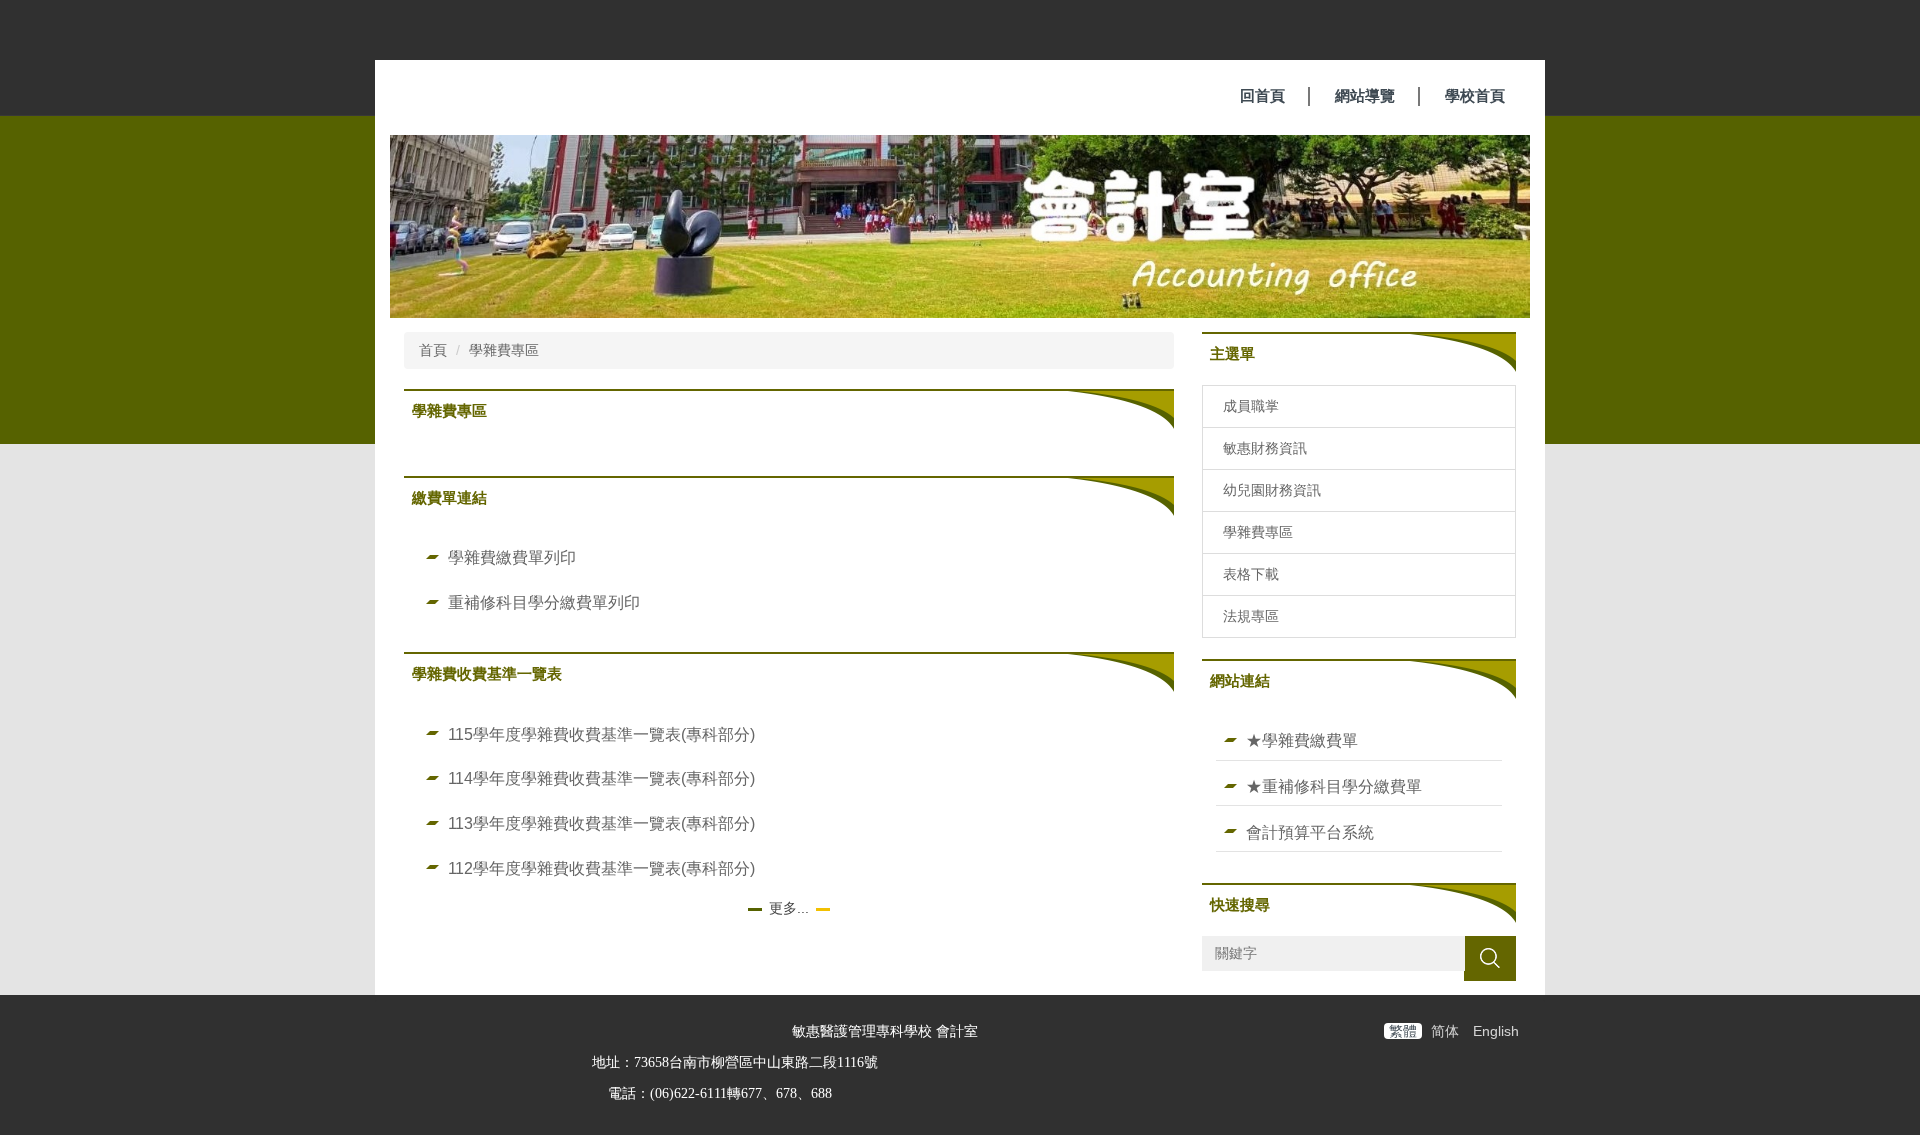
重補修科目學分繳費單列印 (544, 602)
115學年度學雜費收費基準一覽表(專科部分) (601, 734)
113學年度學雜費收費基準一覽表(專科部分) (601, 823)
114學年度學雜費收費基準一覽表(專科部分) (601, 778)
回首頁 (1262, 95)
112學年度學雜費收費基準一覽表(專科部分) (601, 868)
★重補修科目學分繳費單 (1334, 786)
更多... (789, 908)
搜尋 (1490, 958)
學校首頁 (1475, 95)
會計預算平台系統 (1310, 832)
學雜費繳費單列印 (512, 557)
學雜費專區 (504, 350)
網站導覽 (1365, 95)
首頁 (433, 350)
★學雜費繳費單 (1302, 740)
